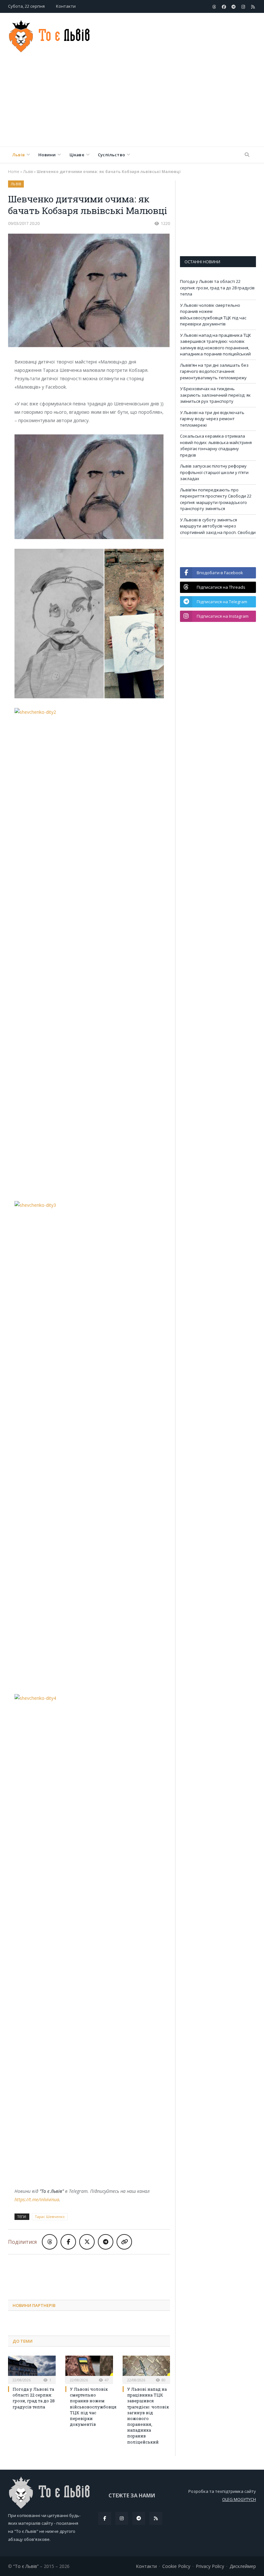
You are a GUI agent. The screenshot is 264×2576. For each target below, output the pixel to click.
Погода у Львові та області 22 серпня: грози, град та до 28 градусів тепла (34, 2398)
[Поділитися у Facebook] (68, 2242)
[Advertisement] (176, 102)
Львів (19, 155)
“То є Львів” (26, 2566)
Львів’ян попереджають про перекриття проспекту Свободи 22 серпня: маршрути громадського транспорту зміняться (216, 499)
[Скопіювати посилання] (124, 2242)
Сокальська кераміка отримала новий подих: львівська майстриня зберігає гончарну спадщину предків (216, 445)
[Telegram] (139, 2518)
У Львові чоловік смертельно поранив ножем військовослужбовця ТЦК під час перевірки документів (93, 2407)
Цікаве (77, 155)
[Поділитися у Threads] (50, 2242)
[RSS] (156, 2518)
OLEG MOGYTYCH (239, 2499)
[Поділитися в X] (87, 2242)
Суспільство (111, 155)
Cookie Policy (176, 2566)
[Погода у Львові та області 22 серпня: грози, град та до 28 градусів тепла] (32, 2369)
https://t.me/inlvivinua (37, 2199)
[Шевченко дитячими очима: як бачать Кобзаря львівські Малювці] (89, 291)
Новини (47, 155)
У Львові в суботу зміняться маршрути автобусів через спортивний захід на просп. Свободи (218, 526)
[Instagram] (122, 2518)
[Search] (247, 155)
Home (14, 172)
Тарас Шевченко (50, 2217)
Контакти (66, 6)
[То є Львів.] (50, 35)
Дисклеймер (243, 2566)
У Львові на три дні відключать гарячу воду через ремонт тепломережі (212, 419)
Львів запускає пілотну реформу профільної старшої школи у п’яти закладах (214, 472)
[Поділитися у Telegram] (106, 2242)
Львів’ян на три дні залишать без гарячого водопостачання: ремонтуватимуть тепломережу (214, 371)
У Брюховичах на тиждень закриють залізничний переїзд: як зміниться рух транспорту (215, 395)
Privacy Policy (210, 2566)
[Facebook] (105, 2518)
